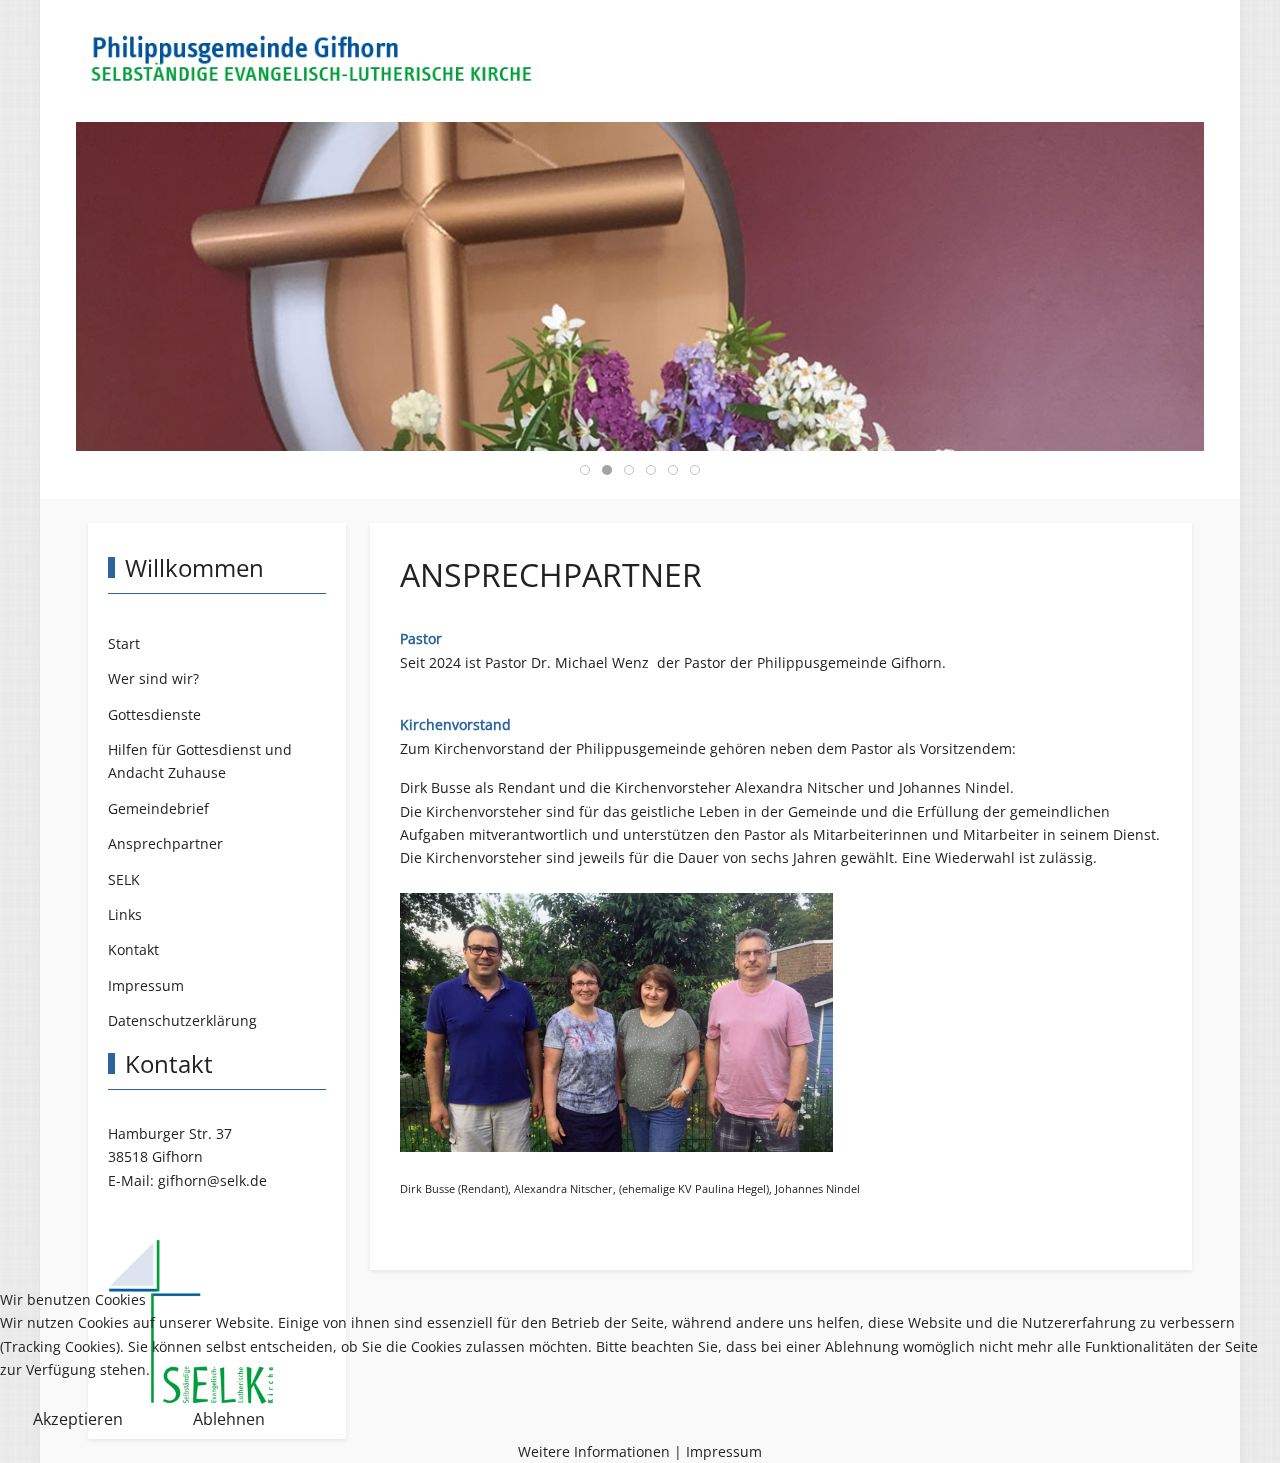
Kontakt (133, 949)
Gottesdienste (154, 714)
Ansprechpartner (165, 843)
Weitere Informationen (594, 1451)
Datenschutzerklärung (182, 1020)
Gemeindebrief (158, 808)
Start (124, 643)
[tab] (585, 470)
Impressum (146, 985)
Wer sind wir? (153, 678)
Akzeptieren (78, 1419)
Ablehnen (229, 1419)
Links (125, 914)
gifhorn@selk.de (212, 1180)
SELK (124, 879)
